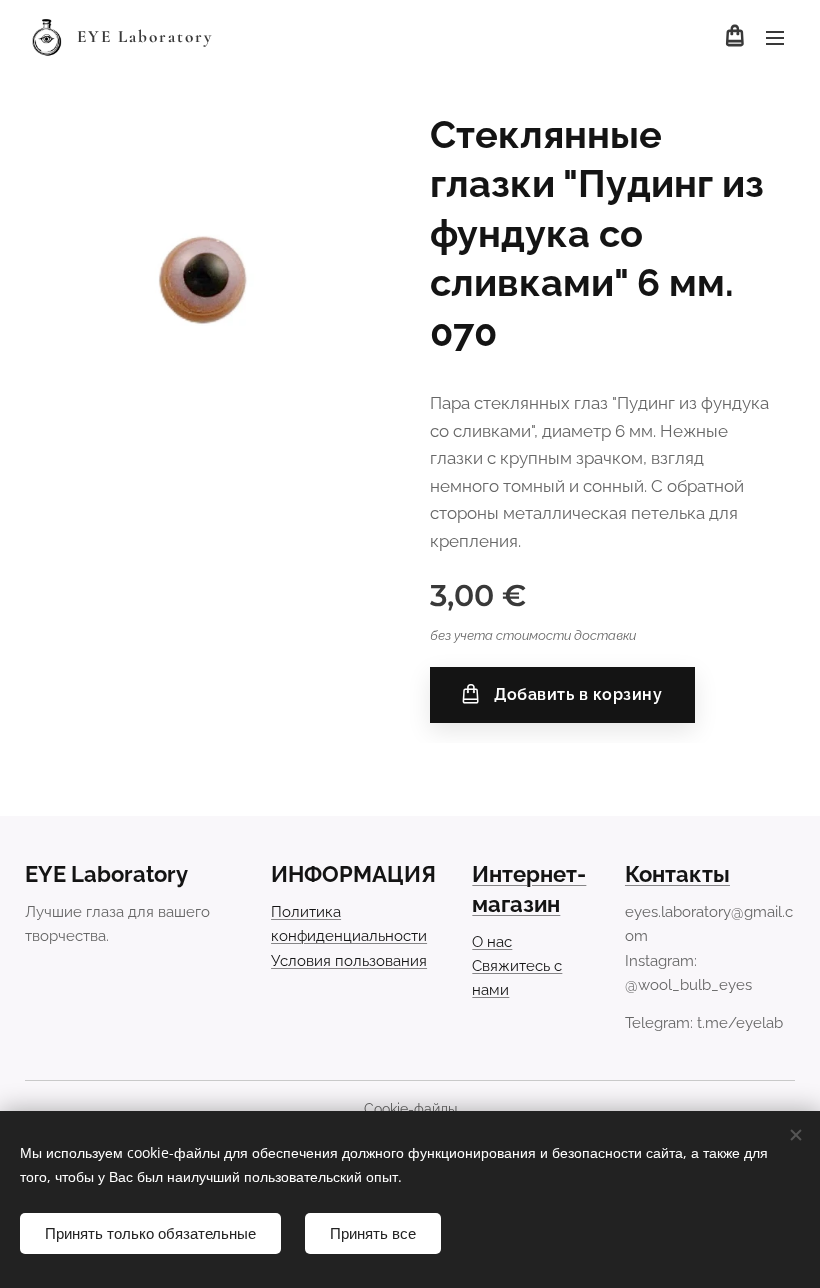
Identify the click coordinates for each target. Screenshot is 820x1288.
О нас (492, 942)
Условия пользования (349, 961)
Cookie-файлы (410, 1109)
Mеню (775, 37)
